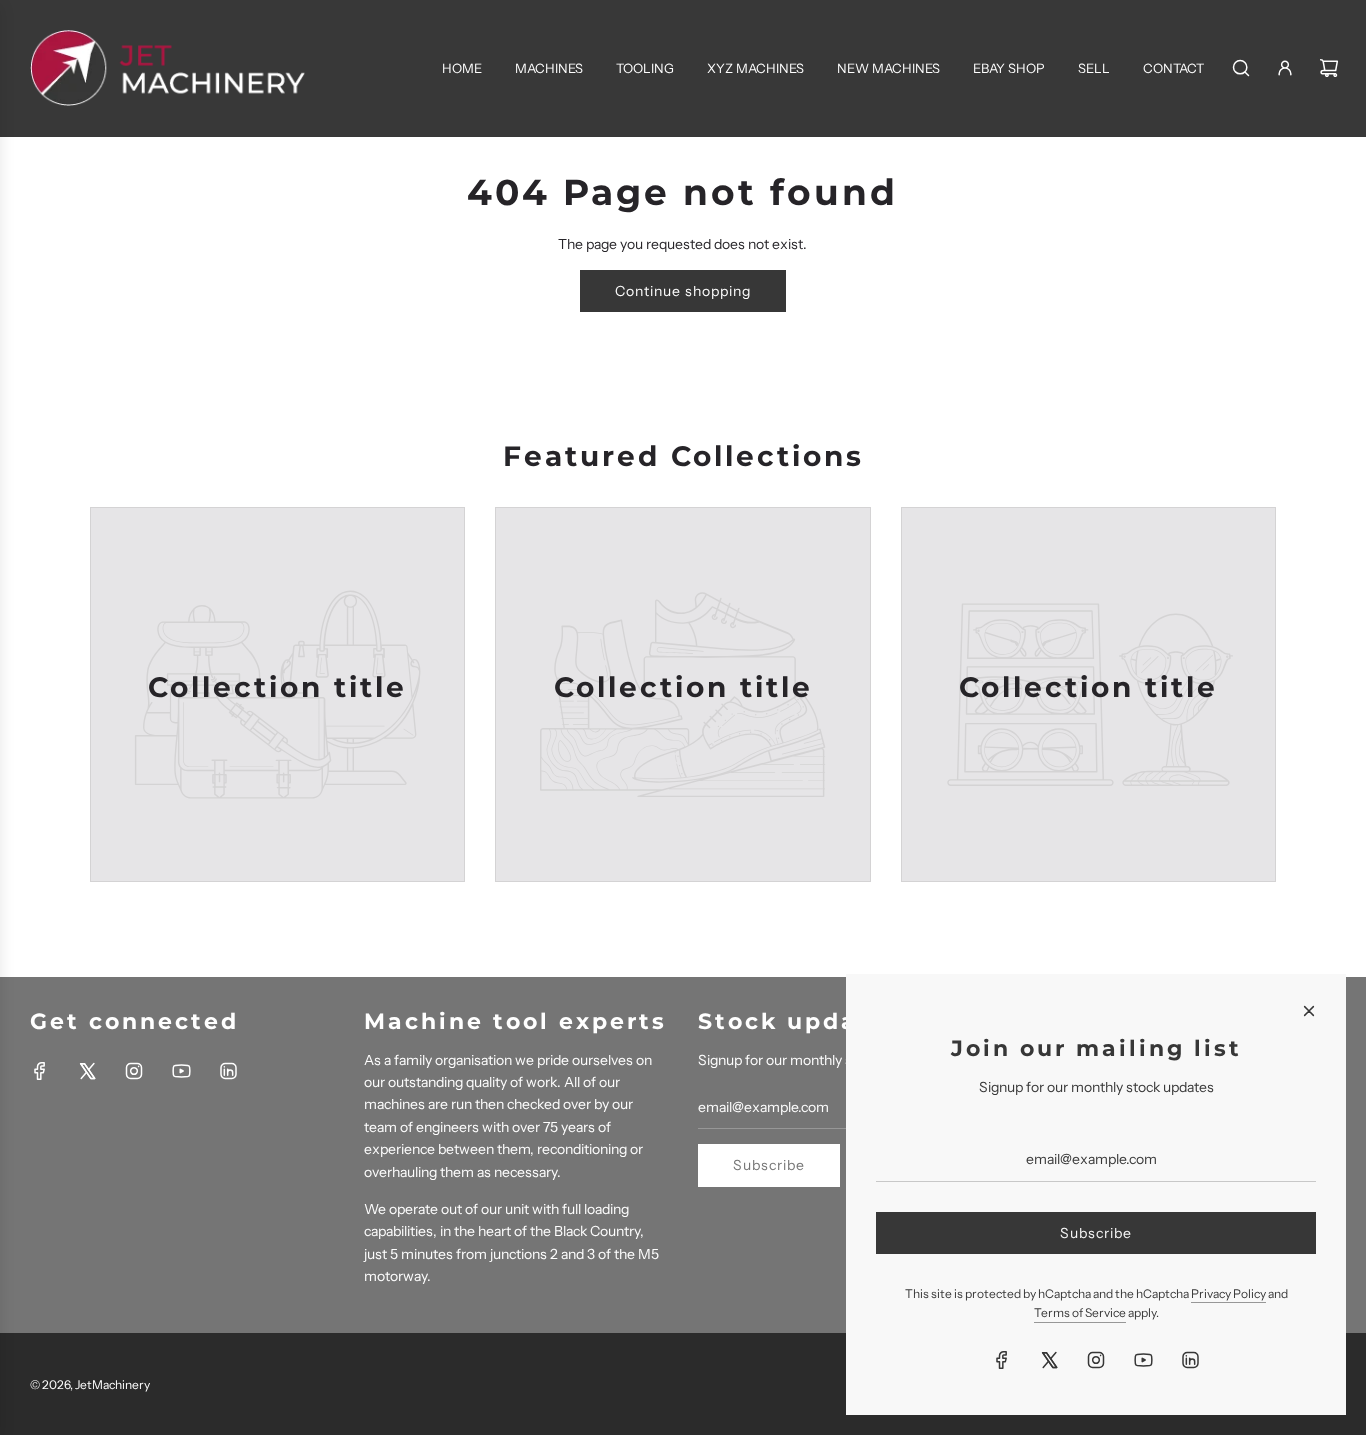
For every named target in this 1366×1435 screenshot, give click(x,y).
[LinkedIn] (228, 1071)
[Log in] (1285, 68)
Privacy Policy (1228, 1293)
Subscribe (769, 1165)
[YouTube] (181, 1071)
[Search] (1241, 68)
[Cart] (1329, 68)
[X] (87, 1071)
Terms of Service (1080, 1312)
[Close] (1309, 1011)
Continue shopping (683, 291)
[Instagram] (134, 1071)
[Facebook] (40, 1071)
